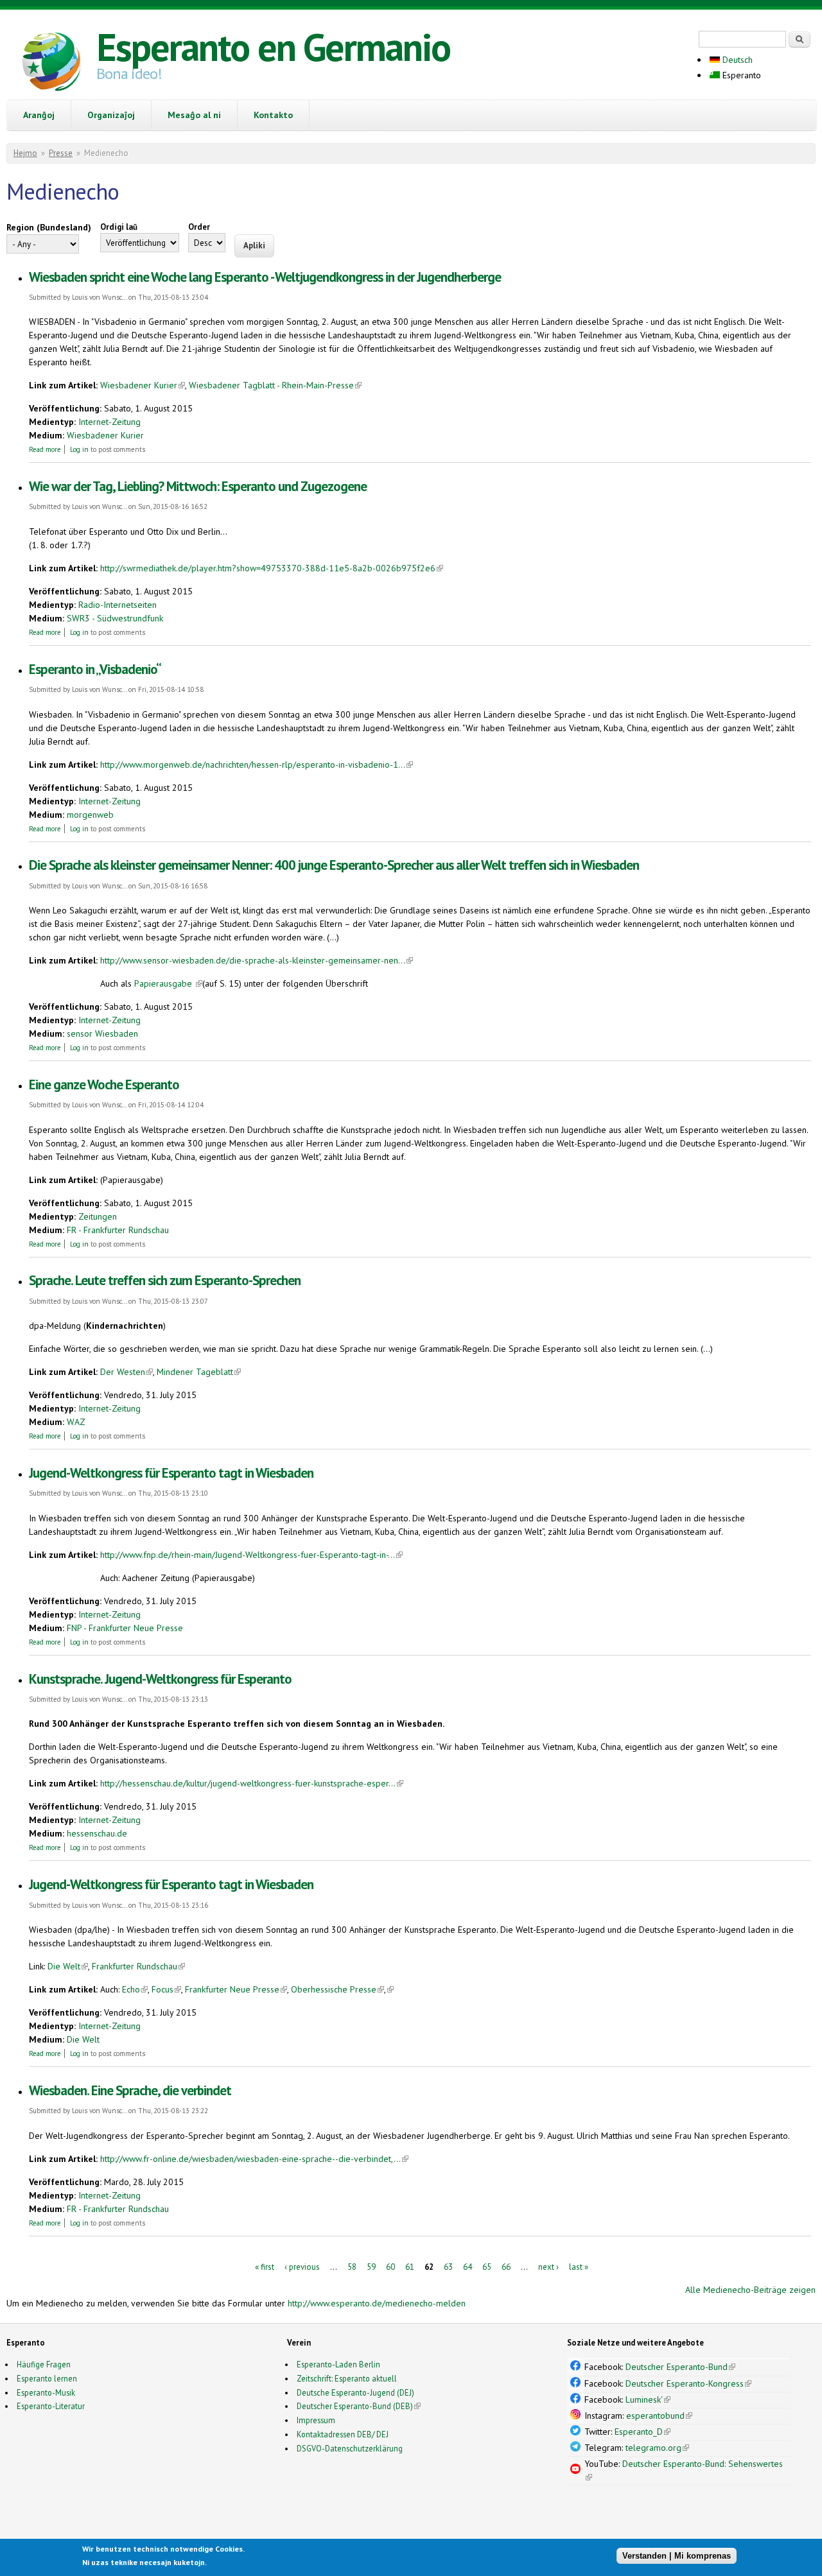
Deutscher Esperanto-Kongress (688, 2383)
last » (579, 2266)
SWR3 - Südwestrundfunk (115, 618)
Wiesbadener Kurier (143, 385)
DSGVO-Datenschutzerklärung (350, 2448)
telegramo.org (657, 2448)
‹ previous (302, 2266)
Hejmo (25, 153)
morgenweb (90, 815)
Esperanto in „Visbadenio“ (95, 669)
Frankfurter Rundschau (138, 1966)
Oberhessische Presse (337, 1989)
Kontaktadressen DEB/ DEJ (343, 2434)
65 (487, 2266)
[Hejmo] (51, 64)
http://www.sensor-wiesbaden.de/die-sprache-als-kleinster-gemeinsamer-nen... (257, 960)
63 (448, 2266)
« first (265, 2266)
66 (506, 2266)
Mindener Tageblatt (199, 1372)
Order (199, 227)
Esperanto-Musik (46, 2392)
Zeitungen (98, 1216)
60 (390, 2266)
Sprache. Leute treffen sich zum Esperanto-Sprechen (165, 1280)
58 (352, 2266)
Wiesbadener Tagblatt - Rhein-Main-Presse (275, 385)
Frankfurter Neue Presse (236, 1989)
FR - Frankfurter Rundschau (118, 1230)
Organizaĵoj (111, 115)
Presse (61, 153)
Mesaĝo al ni (194, 115)
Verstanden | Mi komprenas (677, 2555)
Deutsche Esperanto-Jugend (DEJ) (355, 2392)
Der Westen (127, 1372)
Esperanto (740, 75)
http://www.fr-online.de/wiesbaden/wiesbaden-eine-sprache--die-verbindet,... (254, 2159)
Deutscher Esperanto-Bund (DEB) (355, 2406)
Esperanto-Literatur (51, 2406)
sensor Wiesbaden (102, 1033)
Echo (135, 1989)
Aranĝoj (39, 115)
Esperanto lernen (47, 2378)
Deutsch (736, 60)
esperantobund (659, 2416)
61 (410, 2266)
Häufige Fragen (44, 2364)
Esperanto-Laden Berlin (338, 2364)
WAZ (76, 1422)
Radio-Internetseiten (118, 605)
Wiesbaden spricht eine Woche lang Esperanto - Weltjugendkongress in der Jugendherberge (265, 277)
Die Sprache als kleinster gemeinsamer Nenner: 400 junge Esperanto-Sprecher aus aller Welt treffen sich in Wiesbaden (334, 865)
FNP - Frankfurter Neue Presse (125, 1628)
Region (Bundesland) (49, 227)
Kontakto (273, 115)
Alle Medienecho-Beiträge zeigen (750, 2290)
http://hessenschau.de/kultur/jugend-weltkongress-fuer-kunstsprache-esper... (252, 1783)
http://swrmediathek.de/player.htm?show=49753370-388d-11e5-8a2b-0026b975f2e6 (272, 568)
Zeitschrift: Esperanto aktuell (347, 2378)
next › (548, 2266)
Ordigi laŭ (119, 227)
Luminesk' (648, 2399)
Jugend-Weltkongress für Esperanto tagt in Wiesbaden (171, 1473)
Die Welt (68, 1966)
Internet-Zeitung (109, 422)
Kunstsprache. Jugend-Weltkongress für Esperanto (160, 1679)
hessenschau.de (97, 1833)
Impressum (316, 2420)
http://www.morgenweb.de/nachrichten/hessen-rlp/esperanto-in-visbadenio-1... (257, 765)
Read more (45, 449)
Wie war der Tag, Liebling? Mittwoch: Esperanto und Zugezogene (198, 486)
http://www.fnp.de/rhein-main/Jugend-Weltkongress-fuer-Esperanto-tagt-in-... (251, 1555)
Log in (79, 449)
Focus (166, 1989)
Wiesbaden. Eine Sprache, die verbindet (130, 2090)
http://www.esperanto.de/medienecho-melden (377, 2303)
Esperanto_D (643, 2432)
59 (371, 2266)
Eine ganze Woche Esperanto (104, 1085)
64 (468, 2266)
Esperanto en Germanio (273, 47)
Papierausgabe (168, 983)
